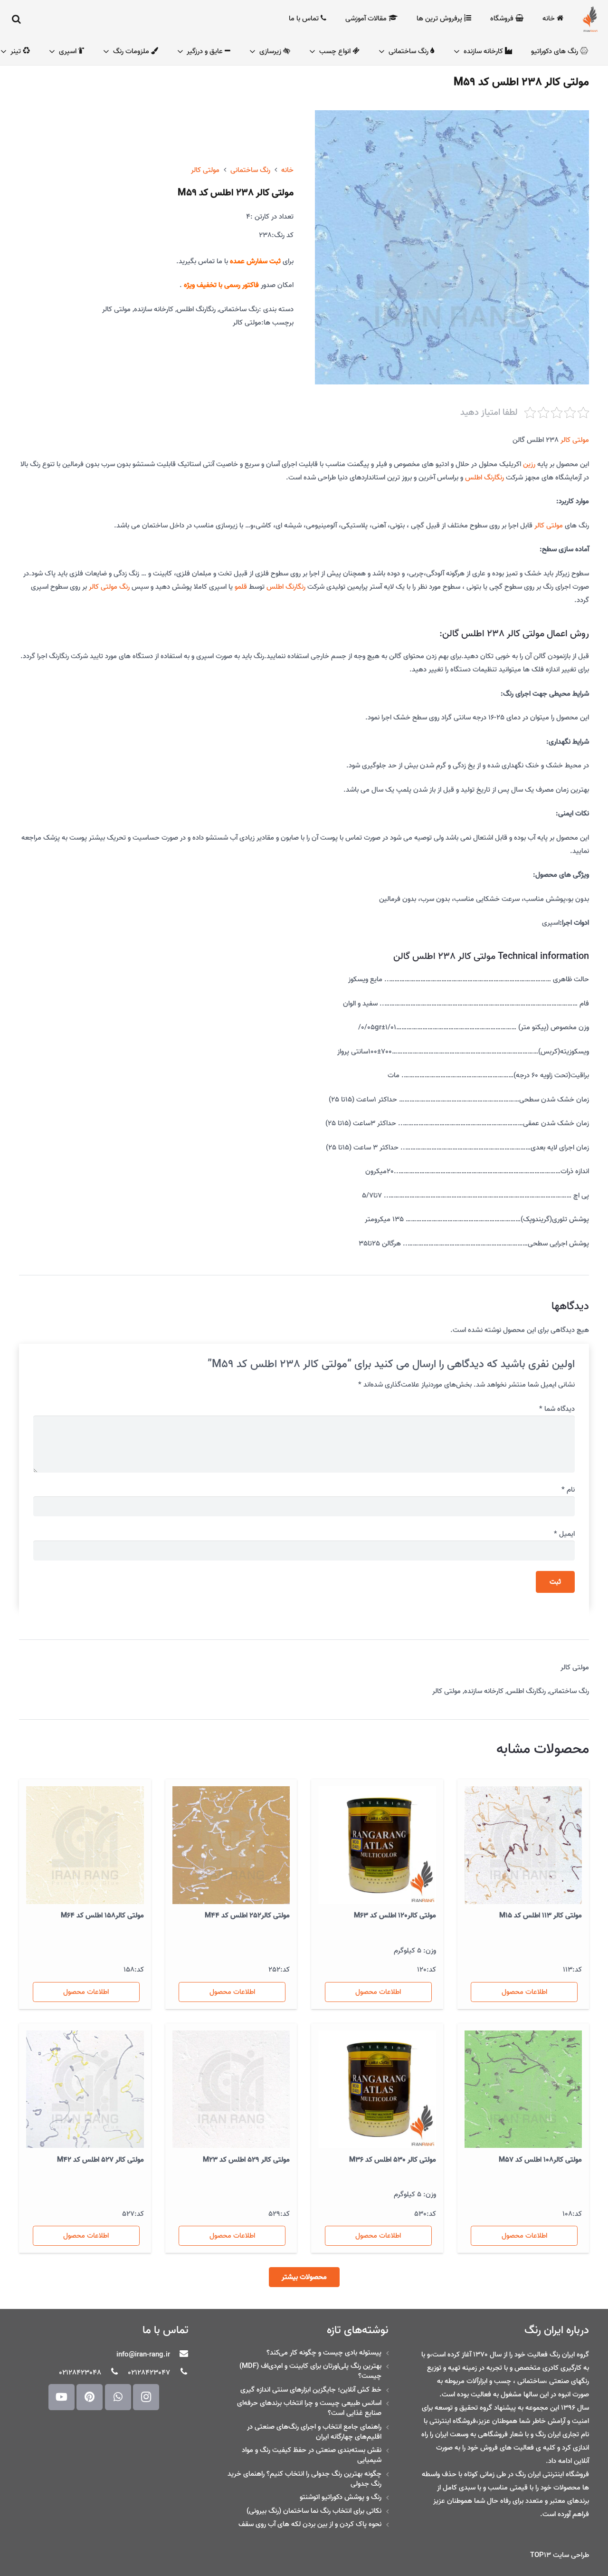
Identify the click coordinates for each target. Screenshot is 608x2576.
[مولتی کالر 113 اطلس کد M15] (523, 1845)
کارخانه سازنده (154, 309)
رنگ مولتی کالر (109, 587)
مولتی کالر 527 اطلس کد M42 (100, 2160)
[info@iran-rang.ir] (179, 2355)
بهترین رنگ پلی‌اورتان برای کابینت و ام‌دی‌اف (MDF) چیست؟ (310, 2371)
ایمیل (564, 1534)
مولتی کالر (205, 170)
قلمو (241, 587)
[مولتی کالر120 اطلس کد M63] (377, 1845)
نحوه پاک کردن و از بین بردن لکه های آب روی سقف (310, 2524)
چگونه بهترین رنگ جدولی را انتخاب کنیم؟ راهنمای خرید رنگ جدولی (304, 2479)
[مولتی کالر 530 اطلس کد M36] (377, 2089)
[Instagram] (146, 2397)
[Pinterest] (90, 2397)
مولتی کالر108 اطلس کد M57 (540, 2160)
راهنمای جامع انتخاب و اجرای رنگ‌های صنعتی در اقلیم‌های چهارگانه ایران (314, 2432)
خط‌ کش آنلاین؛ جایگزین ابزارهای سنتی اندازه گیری (311, 2390)
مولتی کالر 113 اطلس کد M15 (541, 1915)
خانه (287, 170)
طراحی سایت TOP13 (560, 2555)
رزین (529, 464)
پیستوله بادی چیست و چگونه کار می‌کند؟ (324, 2353)
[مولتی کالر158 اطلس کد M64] (85, 1845)
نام (568, 1490)
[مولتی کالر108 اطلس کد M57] (523, 2089)
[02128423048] (110, 2373)
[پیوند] (590, 19)
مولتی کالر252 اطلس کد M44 (247, 1915)
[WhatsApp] (118, 2397)
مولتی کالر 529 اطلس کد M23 (246, 2160)
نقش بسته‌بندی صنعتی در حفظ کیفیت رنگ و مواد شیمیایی (312, 2455)
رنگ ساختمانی (250, 170)
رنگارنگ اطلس (196, 309)
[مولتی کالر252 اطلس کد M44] (231, 1845)
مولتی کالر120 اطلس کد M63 (395, 1915)
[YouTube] (62, 2397)
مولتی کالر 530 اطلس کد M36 (393, 2160)
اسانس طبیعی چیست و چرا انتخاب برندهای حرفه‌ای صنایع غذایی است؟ (309, 2408)
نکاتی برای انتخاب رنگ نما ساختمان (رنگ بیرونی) (314, 2511)
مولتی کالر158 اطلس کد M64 (102, 1915)
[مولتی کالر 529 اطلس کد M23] (231, 2089)
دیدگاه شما (557, 1409)
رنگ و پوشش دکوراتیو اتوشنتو (341, 2497)
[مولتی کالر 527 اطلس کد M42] (85, 2089)
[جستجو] (17, 19)
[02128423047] (179, 2373)
